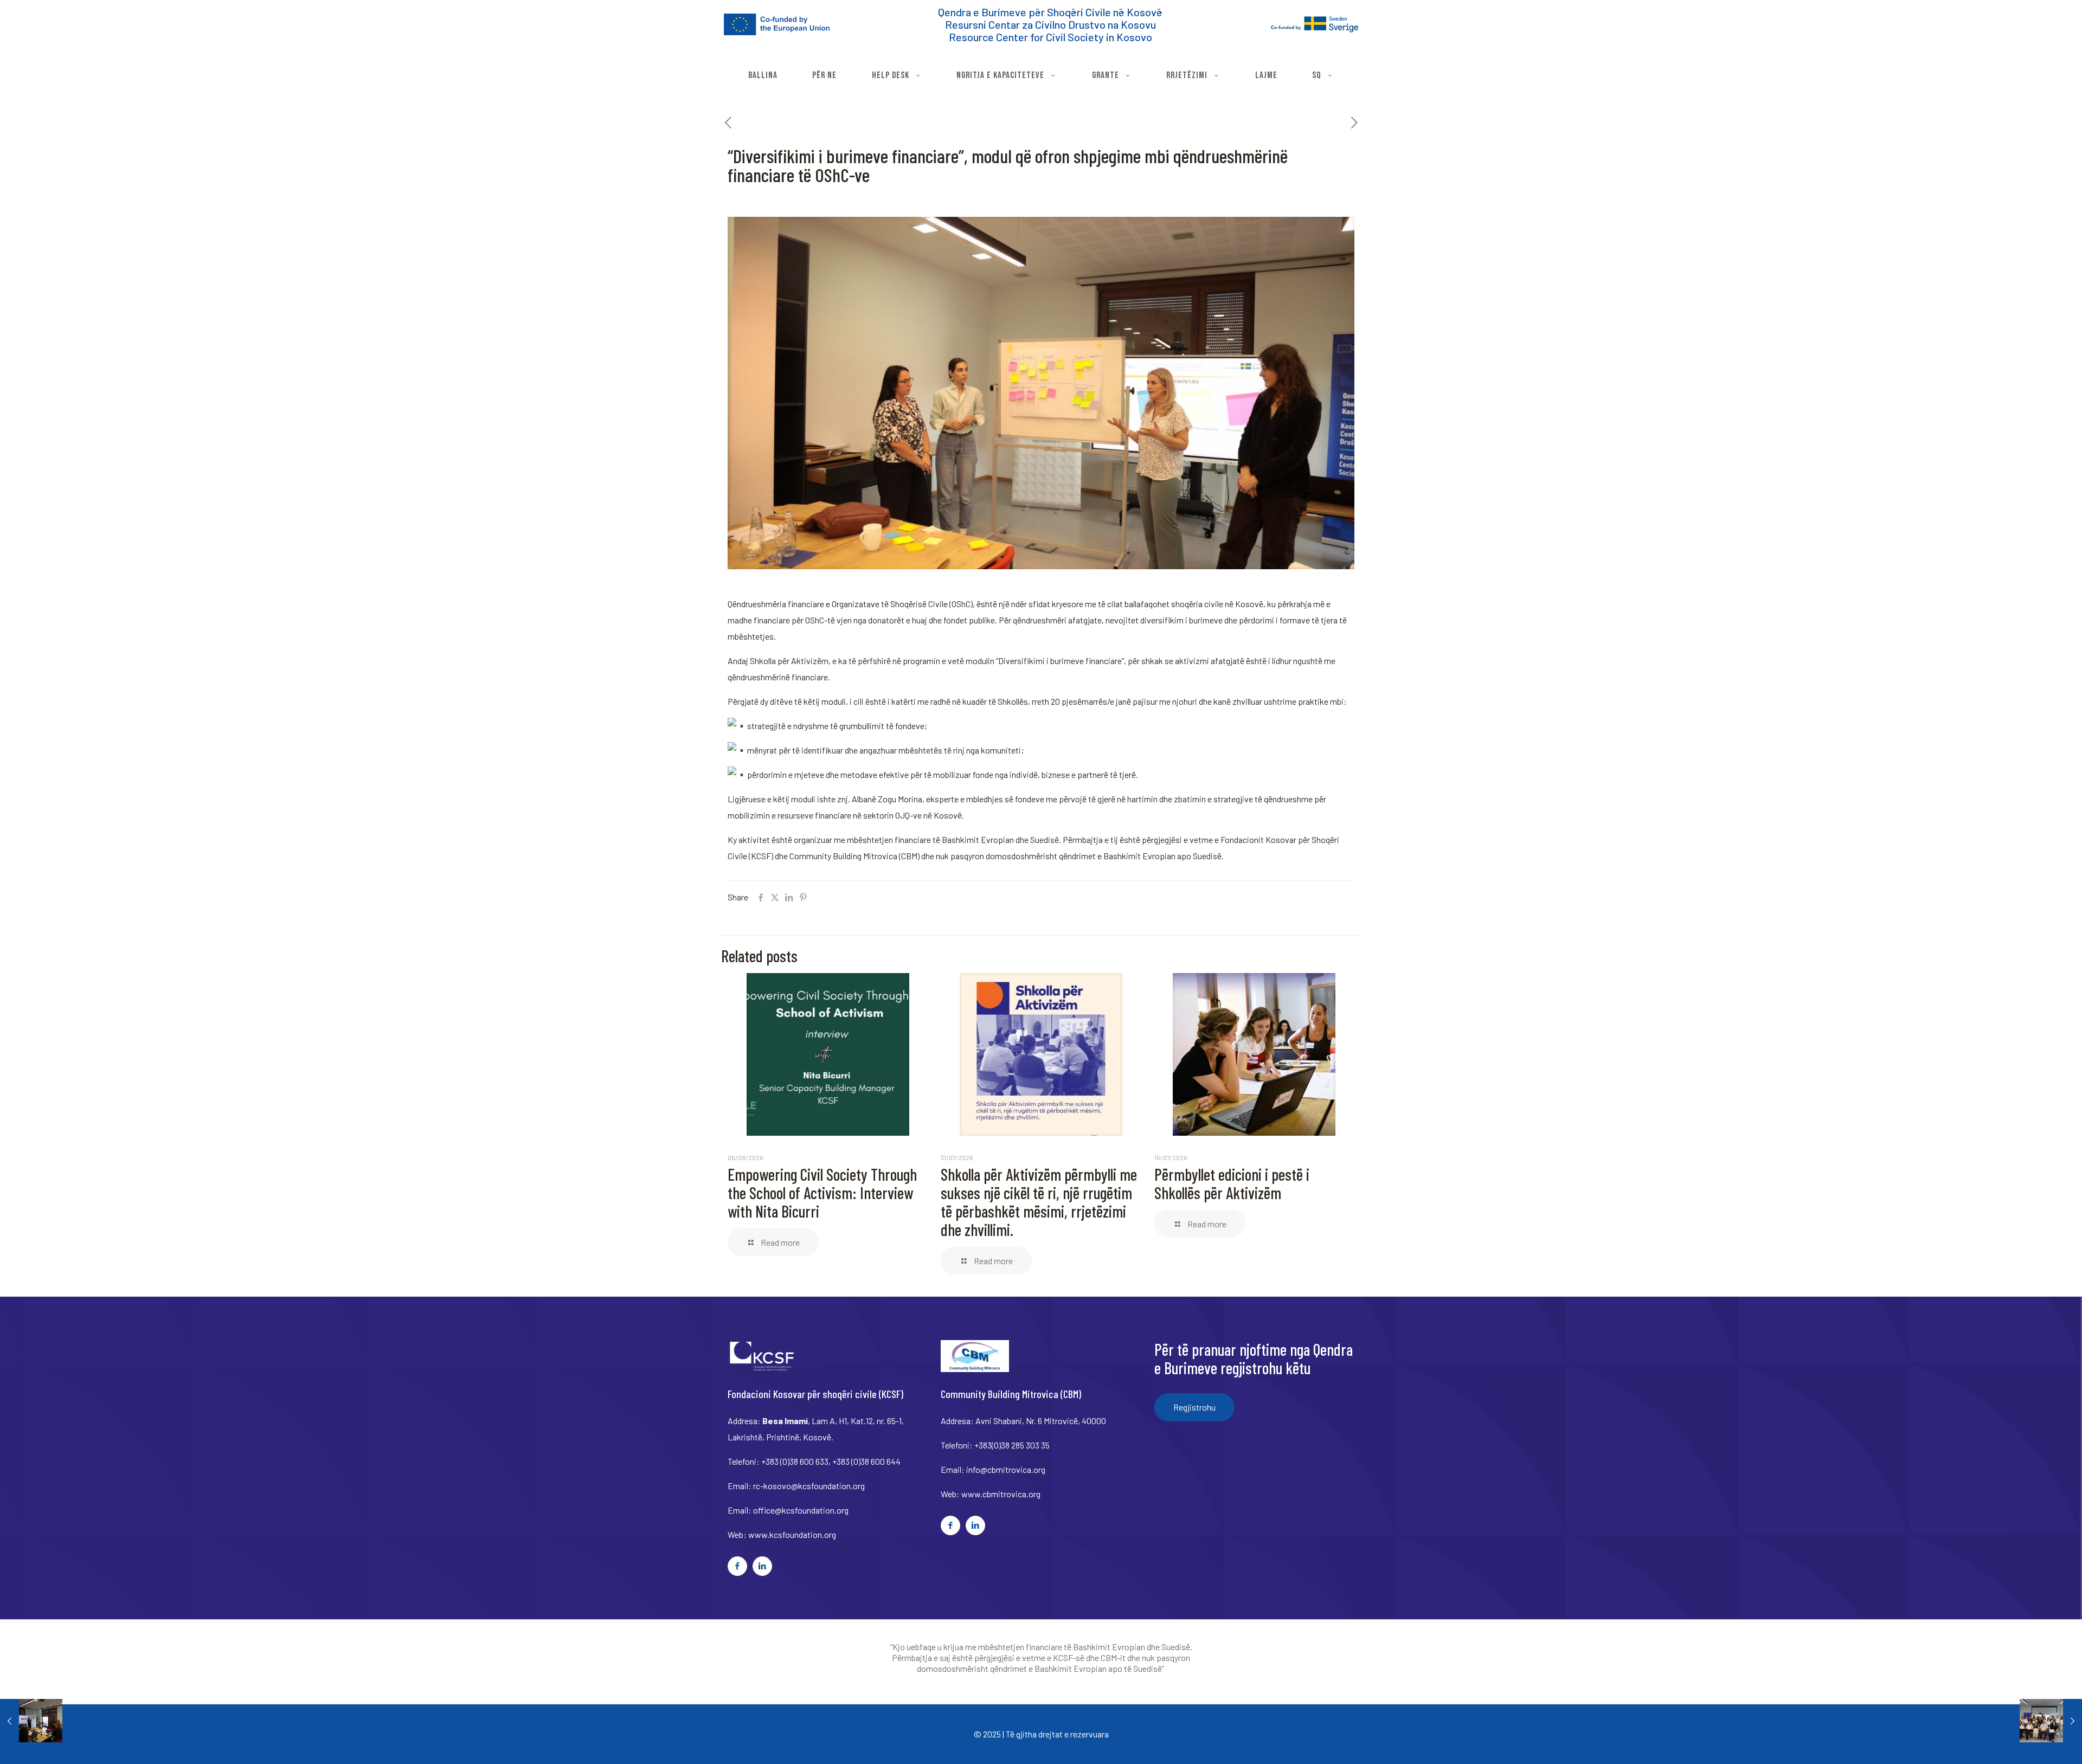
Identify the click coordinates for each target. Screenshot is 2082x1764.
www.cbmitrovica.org (1001, 1494)
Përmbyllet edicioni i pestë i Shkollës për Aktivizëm (1232, 1183)
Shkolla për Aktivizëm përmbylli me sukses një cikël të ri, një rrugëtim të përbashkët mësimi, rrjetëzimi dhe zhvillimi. (1039, 1202)
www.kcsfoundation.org (792, 1534)
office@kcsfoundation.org (801, 1510)
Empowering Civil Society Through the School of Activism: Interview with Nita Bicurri (822, 1193)
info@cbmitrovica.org (1006, 1469)
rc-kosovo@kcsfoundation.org (809, 1486)
